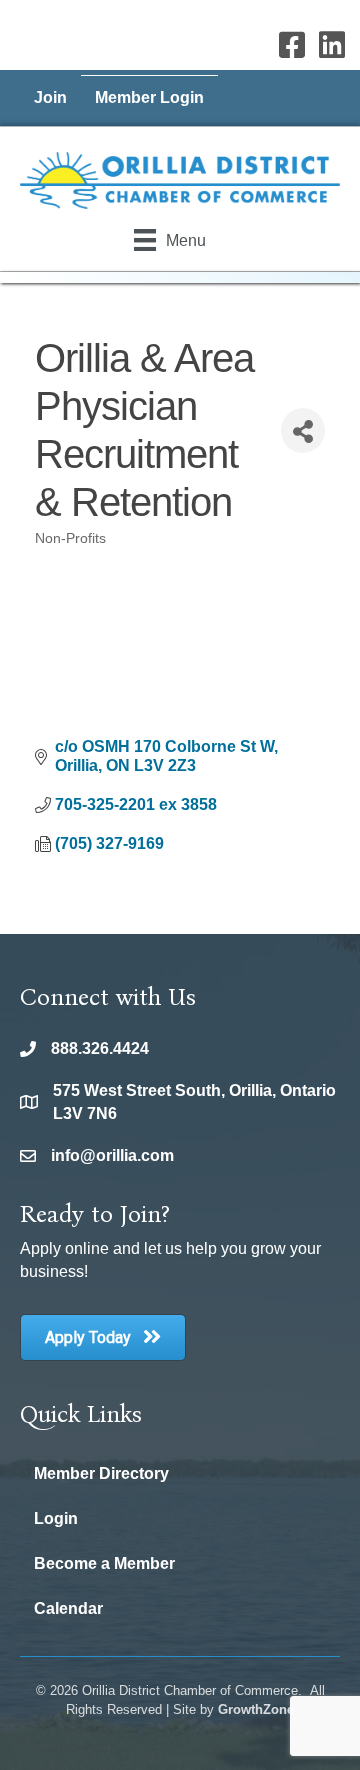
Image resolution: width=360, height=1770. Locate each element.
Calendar (68, 1608)
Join (50, 97)
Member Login (149, 97)
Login (56, 1518)
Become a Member (104, 1563)
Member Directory (101, 1473)
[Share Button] (303, 430)
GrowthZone (256, 1709)
